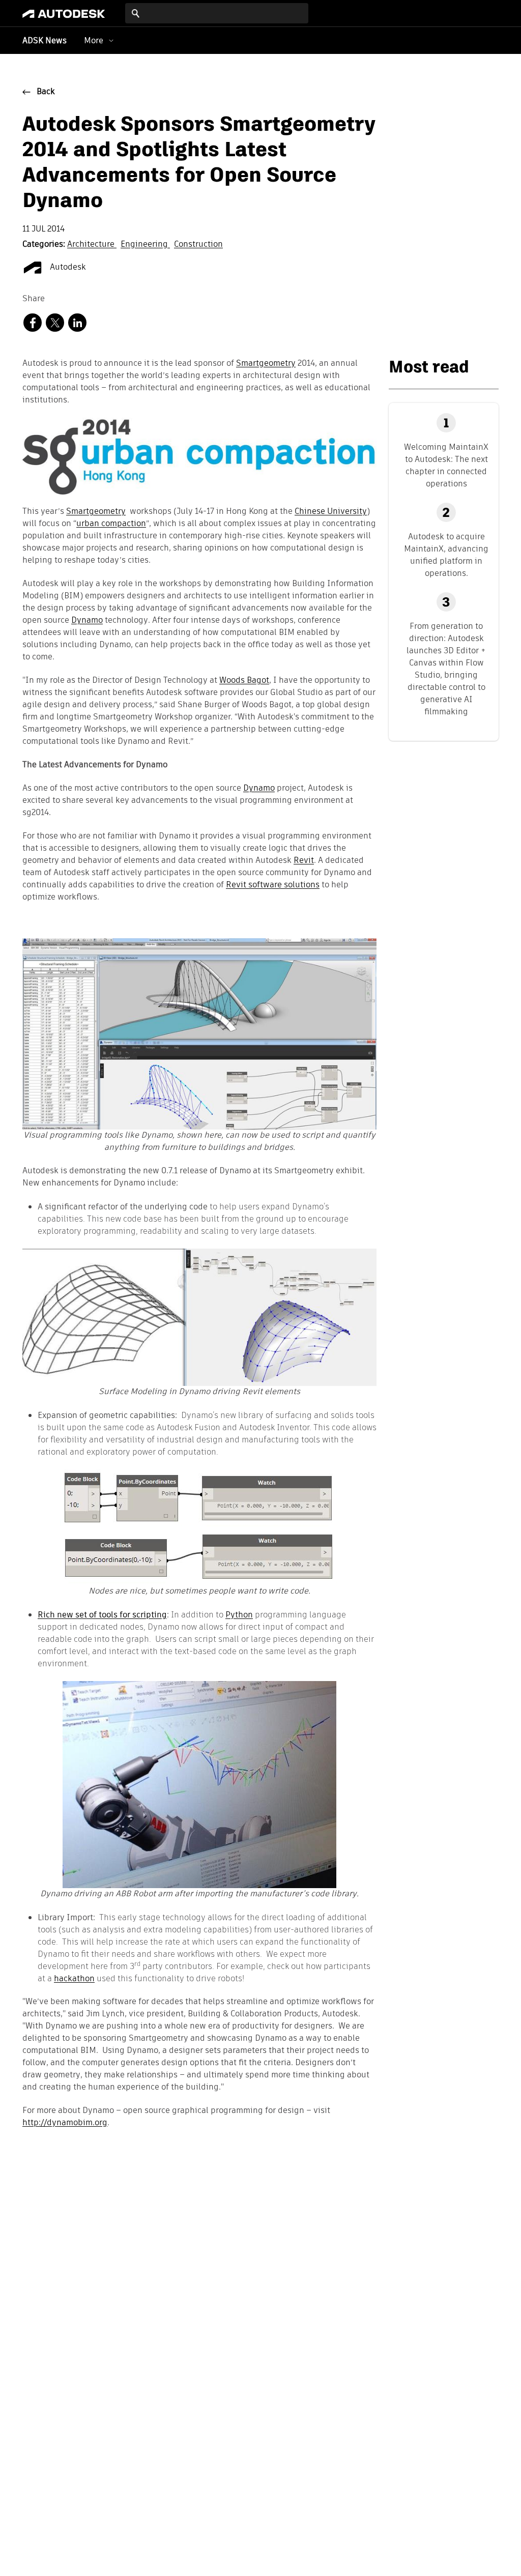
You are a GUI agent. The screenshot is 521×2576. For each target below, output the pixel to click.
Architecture (92, 245)
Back (46, 92)
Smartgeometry (266, 364)
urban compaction (111, 524)
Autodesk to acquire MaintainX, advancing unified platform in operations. (446, 555)
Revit (304, 861)
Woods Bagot (244, 681)
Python (239, 1615)
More (94, 40)
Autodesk (67, 268)
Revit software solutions (273, 885)
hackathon (74, 1978)
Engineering (145, 245)
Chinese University (331, 512)
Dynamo (87, 621)
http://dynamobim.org (65, 2123)
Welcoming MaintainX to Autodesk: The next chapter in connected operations (446, 465)
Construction (198, 245)
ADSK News (45, 41)
